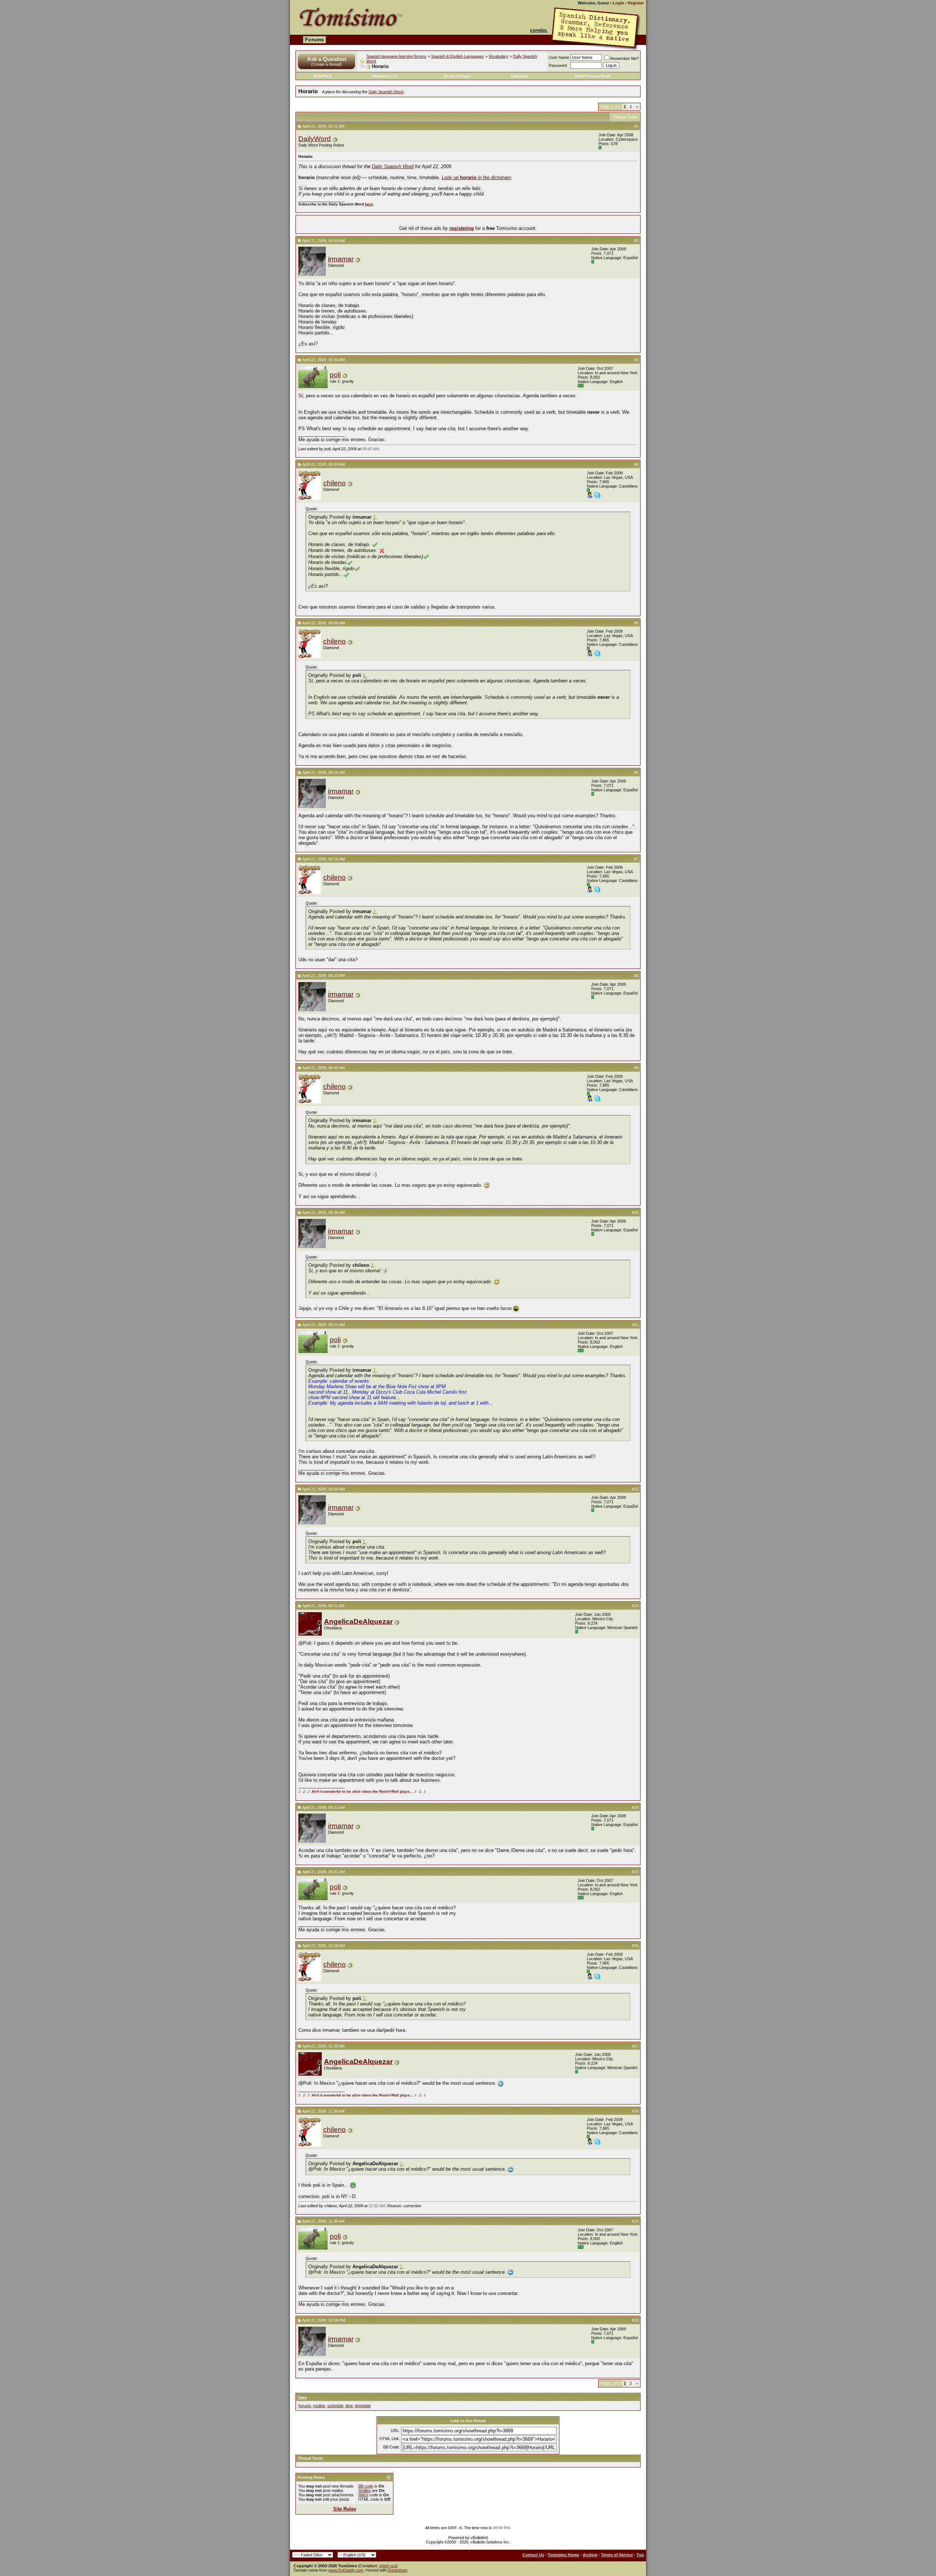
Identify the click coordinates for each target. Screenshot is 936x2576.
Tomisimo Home (563, 2555)
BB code (366, 2486)
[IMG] (363, 2495)
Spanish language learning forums (396, 56)
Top (640, 2555)
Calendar (520, 76)
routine (319, 2406)
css (393, 2566)
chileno (335, 483)
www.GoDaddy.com (346, 2570)
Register (636, 3)
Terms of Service (617, 2555)
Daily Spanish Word (386, 92)
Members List (385, 76)
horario (305, 2406)
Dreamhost (397, 2570)
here (369, 204)
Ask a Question (327, 59)
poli (335, 375)
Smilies (365, 2490)
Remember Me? (624, 58)
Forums (314, 39)
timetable (363, 2406)
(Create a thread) (327, 64)
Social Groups (457, 76)
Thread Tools (625, 117)
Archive (590, 2555)
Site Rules (345, 2509)
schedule (335, 2406)
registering (462, 228)
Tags (302, 2397)
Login (618, 3)
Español (539, 31)
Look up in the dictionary (477, 177)
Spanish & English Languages (457, 56)
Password (558, 65)
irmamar (341, 259)
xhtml (384, 2566)
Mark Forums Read (592, 76)
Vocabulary (498, 56)
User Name (559, 57)
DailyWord (315, 139)
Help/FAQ (322, 76)
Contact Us (533, 2555)
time (349, 2406)
